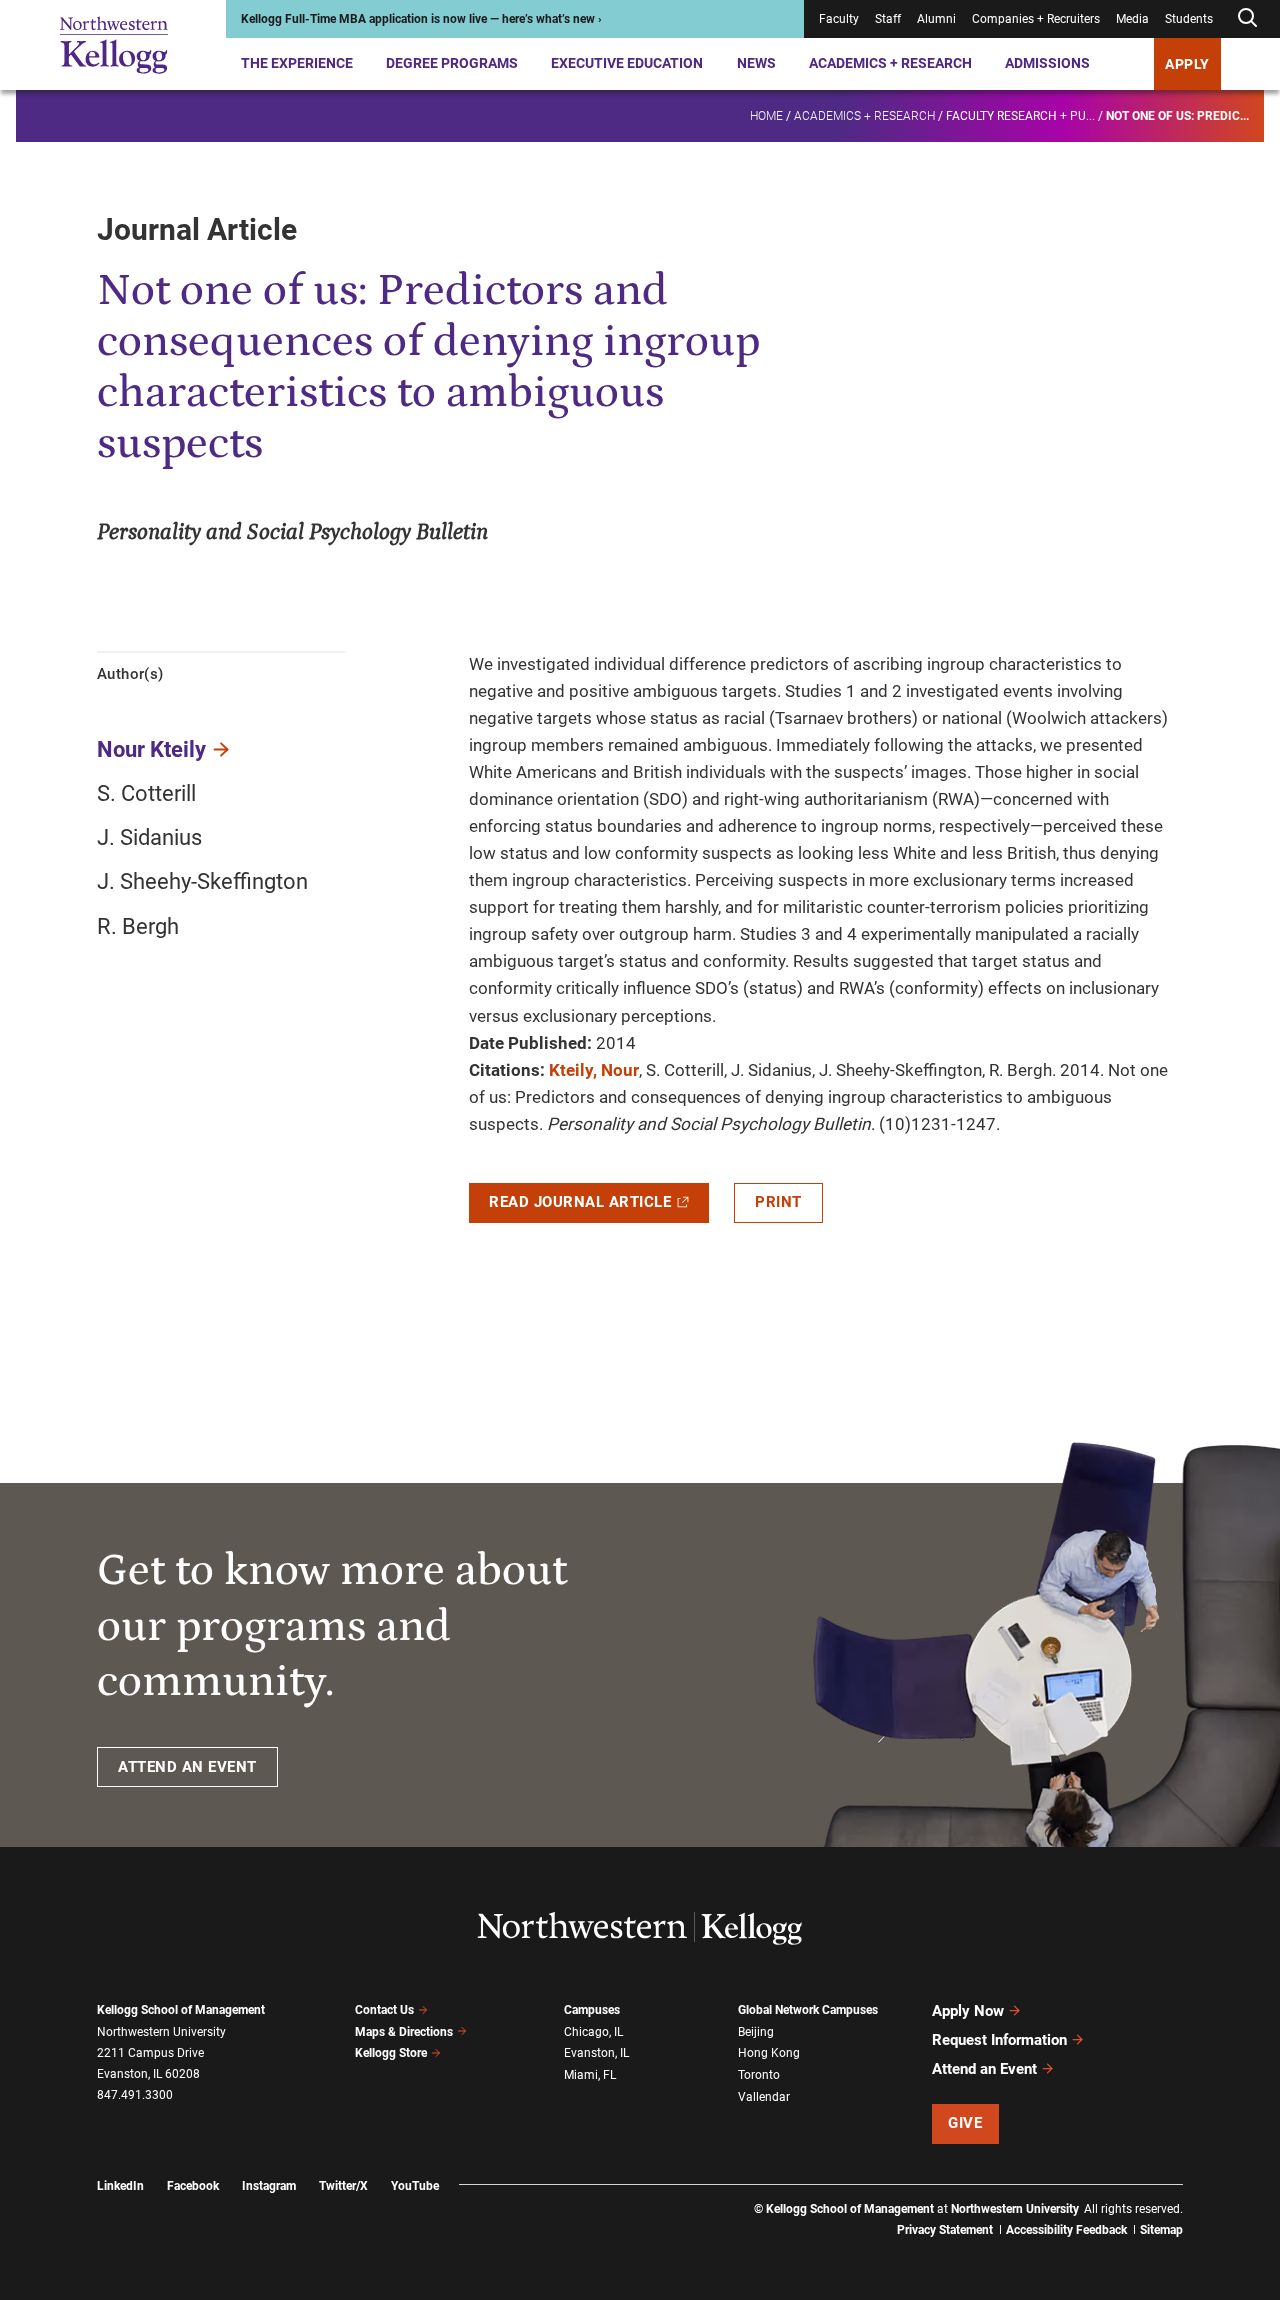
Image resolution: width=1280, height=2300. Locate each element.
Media (1132, 19)
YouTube (415, 2186)
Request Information (999, 2040)
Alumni (936, 19)
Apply (1187, 64)
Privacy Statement (945, 2230)
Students (1189, 19)
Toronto (759, 2075)
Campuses (592, 2010)
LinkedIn (120, 2186)
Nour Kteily (151, 749)
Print (778, 1202)
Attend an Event (984, 2069)
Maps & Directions (404, 2032)
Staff (888, 19)
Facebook (193, 2186)
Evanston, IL (596, 2053)
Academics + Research (890, 63)
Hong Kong (769, 2053)
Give (965, 2123)
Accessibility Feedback (1066, 2230)
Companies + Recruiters (1036, 19)
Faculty (839, 19)
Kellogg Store (391, 2053)
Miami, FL (590, 2075)
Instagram (269, 2186)
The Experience (297, 63)
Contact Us (384, 2010)
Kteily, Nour (594, 1070)
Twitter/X (343, 2186)
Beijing (756, 2032)
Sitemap (1161, 2230)
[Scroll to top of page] (1209, 2196)
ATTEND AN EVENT (187, 1767)
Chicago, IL (593, 2032)
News (756, 63)
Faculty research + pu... (1020, 116)
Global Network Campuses (808, 2010)
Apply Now (968, 2011)
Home (766, 116)
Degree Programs (452, 63)
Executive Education (627, 63)
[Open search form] (1247, 18)
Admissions (1047, 63)
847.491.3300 (135, 2095)
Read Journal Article (580, 1202)
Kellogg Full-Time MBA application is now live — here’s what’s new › (421, 19)
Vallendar (764, 2097)
